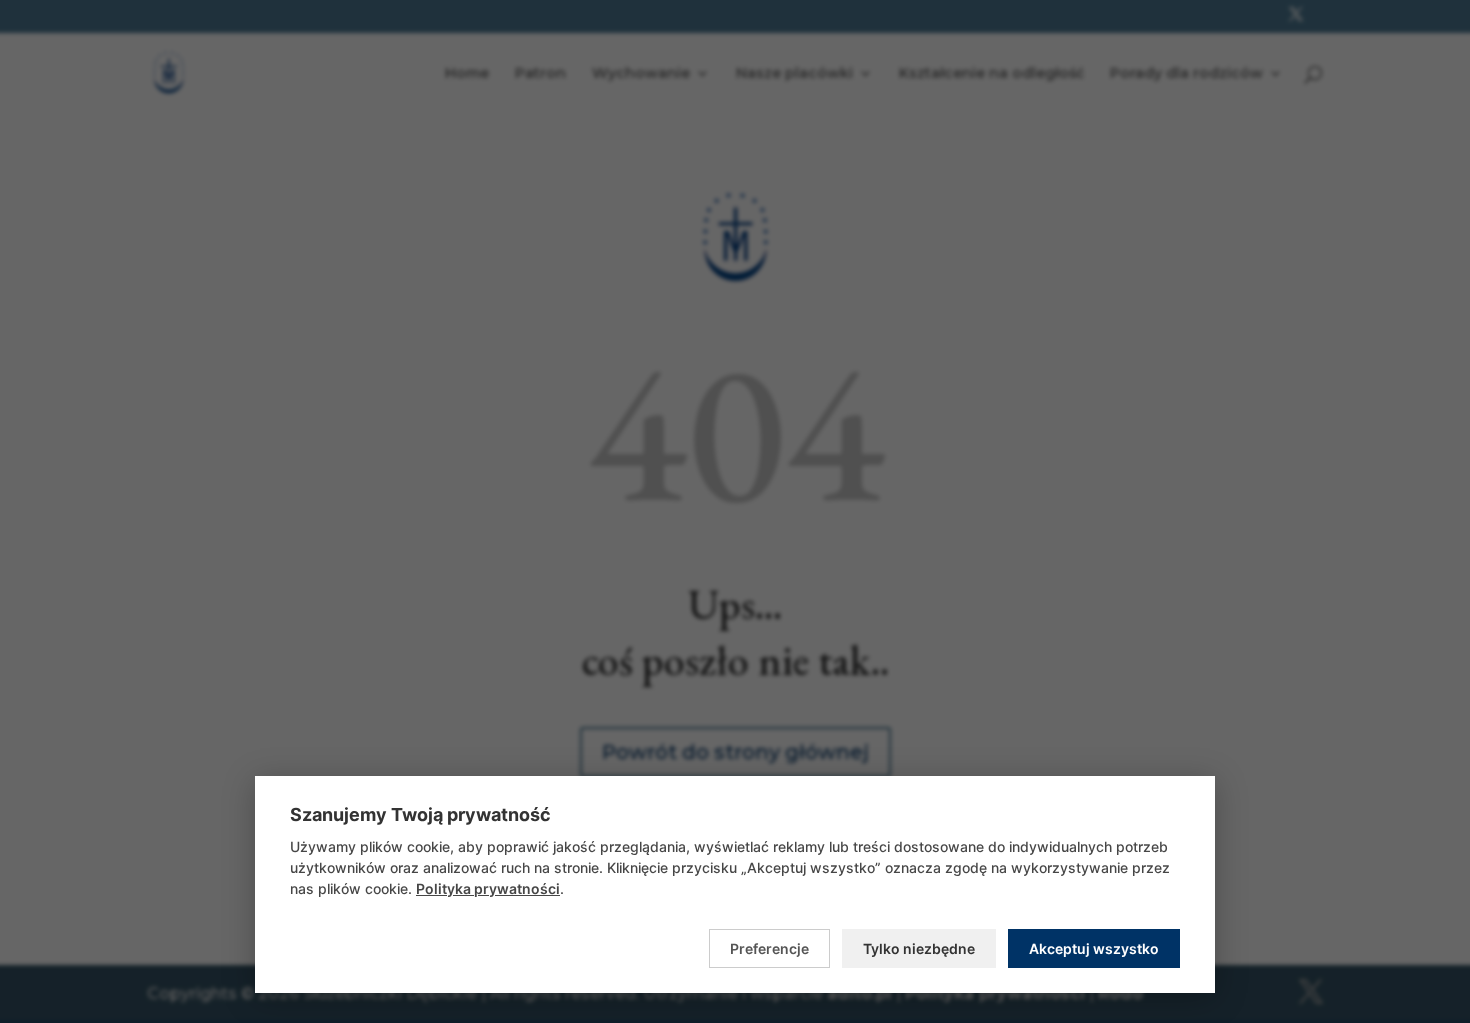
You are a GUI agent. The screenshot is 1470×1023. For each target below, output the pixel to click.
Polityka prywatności (488, 888)
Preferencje (769, 948)
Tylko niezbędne (919, 948)
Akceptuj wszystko (1094, 948)
